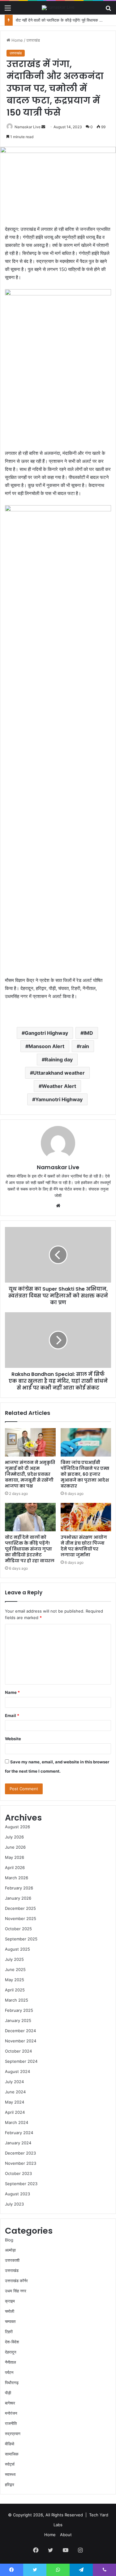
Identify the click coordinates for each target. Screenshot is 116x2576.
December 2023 (20, 2153)
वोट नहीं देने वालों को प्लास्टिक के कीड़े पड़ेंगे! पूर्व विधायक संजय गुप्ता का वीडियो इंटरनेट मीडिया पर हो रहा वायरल (30, 1549)
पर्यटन (9, 2372)
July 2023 (14, 2204)
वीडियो (10, 2444)
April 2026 (15, 1867)
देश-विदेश (12, 2342)
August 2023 (17, 2194)
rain (84, 1046)
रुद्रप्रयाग (13, 2434)
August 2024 (17, 2071)
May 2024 (15, 2102)
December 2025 (20, 1908)
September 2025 (21, 1939)
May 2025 (15, 1980)
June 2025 (15, 1969)
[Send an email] (43, 127)
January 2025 (18, 2020)
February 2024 (19, 2133)
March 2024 (17, 2122)
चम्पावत (10, 2321)
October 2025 (18, 1929)
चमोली (10, 2311)
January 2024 (18, 2143)
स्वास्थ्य (10, 2474)
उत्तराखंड (33, 40)
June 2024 (15, 2092)
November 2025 (21, 1918)
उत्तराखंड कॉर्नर (16, 2281)
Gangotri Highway (46, 1033)
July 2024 (14, 2082)
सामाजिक (12, 2454)
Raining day (59, 1060)
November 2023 (21, 2163)
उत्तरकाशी (12, 2260)
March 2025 (17, 2000)
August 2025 (17, 1949)
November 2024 (21, 2041)
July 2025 (14, 1959)
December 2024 (20, 2031)
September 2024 (21, 2061)
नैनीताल (11, 2362)
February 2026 (19, 1888)
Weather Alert (59, 1086)
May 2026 (15, 1857)
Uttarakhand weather (59, 1073)
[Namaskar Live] (58, 8)
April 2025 (15, 1990)
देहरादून (11, 2352)
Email (12, 1715)
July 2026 (14, 1837)
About (66, 2535)
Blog (9, 2240)
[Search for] (108, 10)
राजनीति (11, 2423)
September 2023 (21, 2184)
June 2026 (15, 1847)
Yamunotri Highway (59, 1099)
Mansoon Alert (46, 1046)
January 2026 (18, 1898)
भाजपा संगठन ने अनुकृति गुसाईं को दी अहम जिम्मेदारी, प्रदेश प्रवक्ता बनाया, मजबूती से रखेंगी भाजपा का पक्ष (30, 1474)
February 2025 (19, 2010)
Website (13, 1739)
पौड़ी (8, 2393)
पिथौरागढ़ (12, 2383)
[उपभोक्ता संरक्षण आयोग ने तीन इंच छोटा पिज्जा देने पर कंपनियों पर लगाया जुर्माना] (86, 1517)
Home (17, 40)
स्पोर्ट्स (10, 2464)
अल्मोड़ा (10, 2250)
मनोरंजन (11, 2413)
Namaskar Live (28, 127)
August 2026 (17, 1827)
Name (12, 1692)
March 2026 (17, 1878)
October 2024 (18, 2051)
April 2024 (15, 2112)
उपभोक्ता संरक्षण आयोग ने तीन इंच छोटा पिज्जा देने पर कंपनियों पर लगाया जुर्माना (84, 1546)
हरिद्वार (10, 2485)
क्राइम (10, 2301)
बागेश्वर (10, 2403)
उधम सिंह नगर (16, 2291)
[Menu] (8, 10)
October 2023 (18, 2173)
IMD (88, 1033)
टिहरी (9, 2332)
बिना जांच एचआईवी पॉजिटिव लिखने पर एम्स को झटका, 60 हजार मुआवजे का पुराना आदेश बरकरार (85, 1474)
